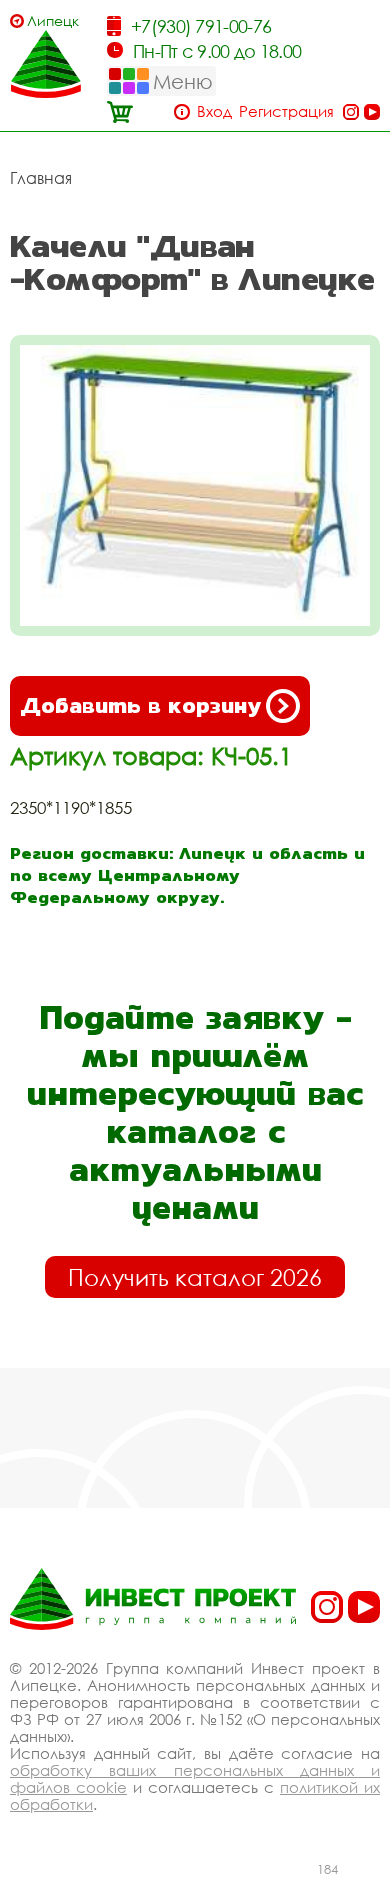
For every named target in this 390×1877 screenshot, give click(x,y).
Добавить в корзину (140, 705)
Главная (41, 178)
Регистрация (286, 111)
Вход (214, 111)
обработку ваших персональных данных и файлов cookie (195, 1778)
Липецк (53, 20)
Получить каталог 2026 (195, 1277)
